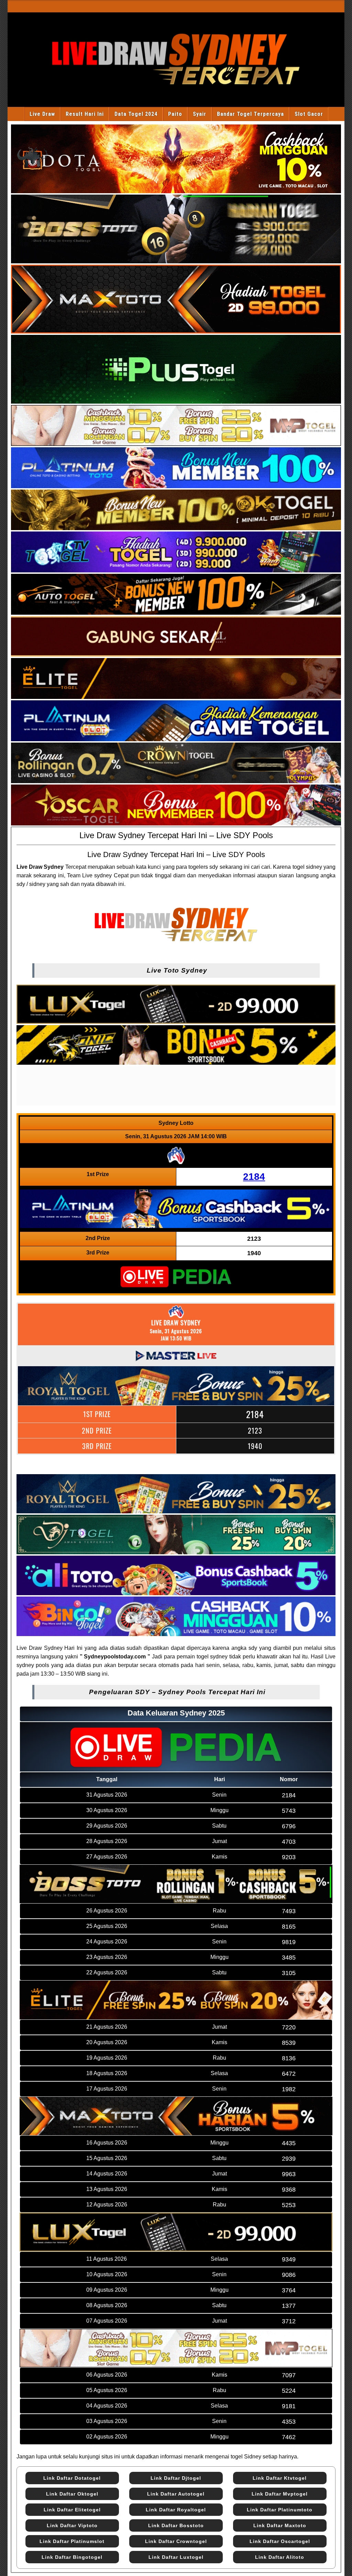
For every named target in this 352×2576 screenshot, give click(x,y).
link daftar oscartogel (280, 2541)
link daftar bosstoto (176, 2525)
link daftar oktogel (72, 2494)
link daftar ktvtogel (280, 2478)
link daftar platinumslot (72, 2541)
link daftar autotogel (176, 2494)
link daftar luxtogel (176, 2557)
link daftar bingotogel (72, 2557)
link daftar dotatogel (72, 2478)
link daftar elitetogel (72, 2510)
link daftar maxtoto (280, 2525)
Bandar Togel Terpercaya (250, 114)
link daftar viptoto (72, 2525)
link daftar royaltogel (176, 2510)
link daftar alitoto (280, 2557)
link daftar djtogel (176, 2478)
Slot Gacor (309, 114)
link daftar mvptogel (280, 2494)
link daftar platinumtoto (280, 2510)
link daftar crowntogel (176, 2541)
